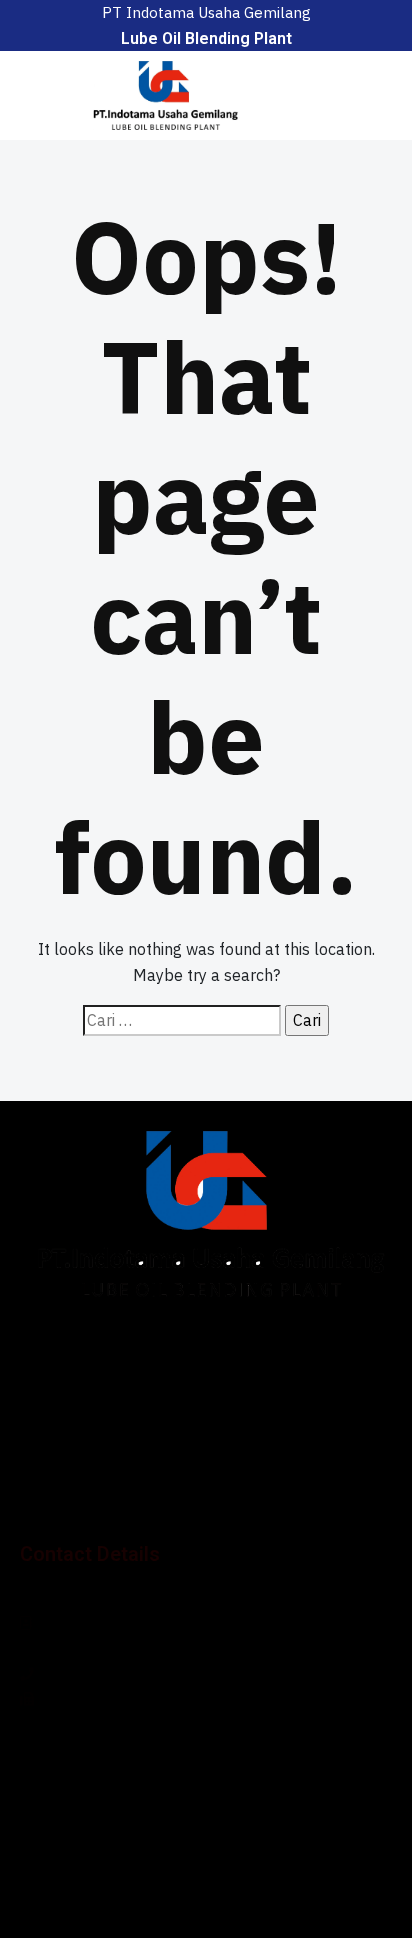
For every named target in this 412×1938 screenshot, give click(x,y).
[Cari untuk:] (182, 1021)
